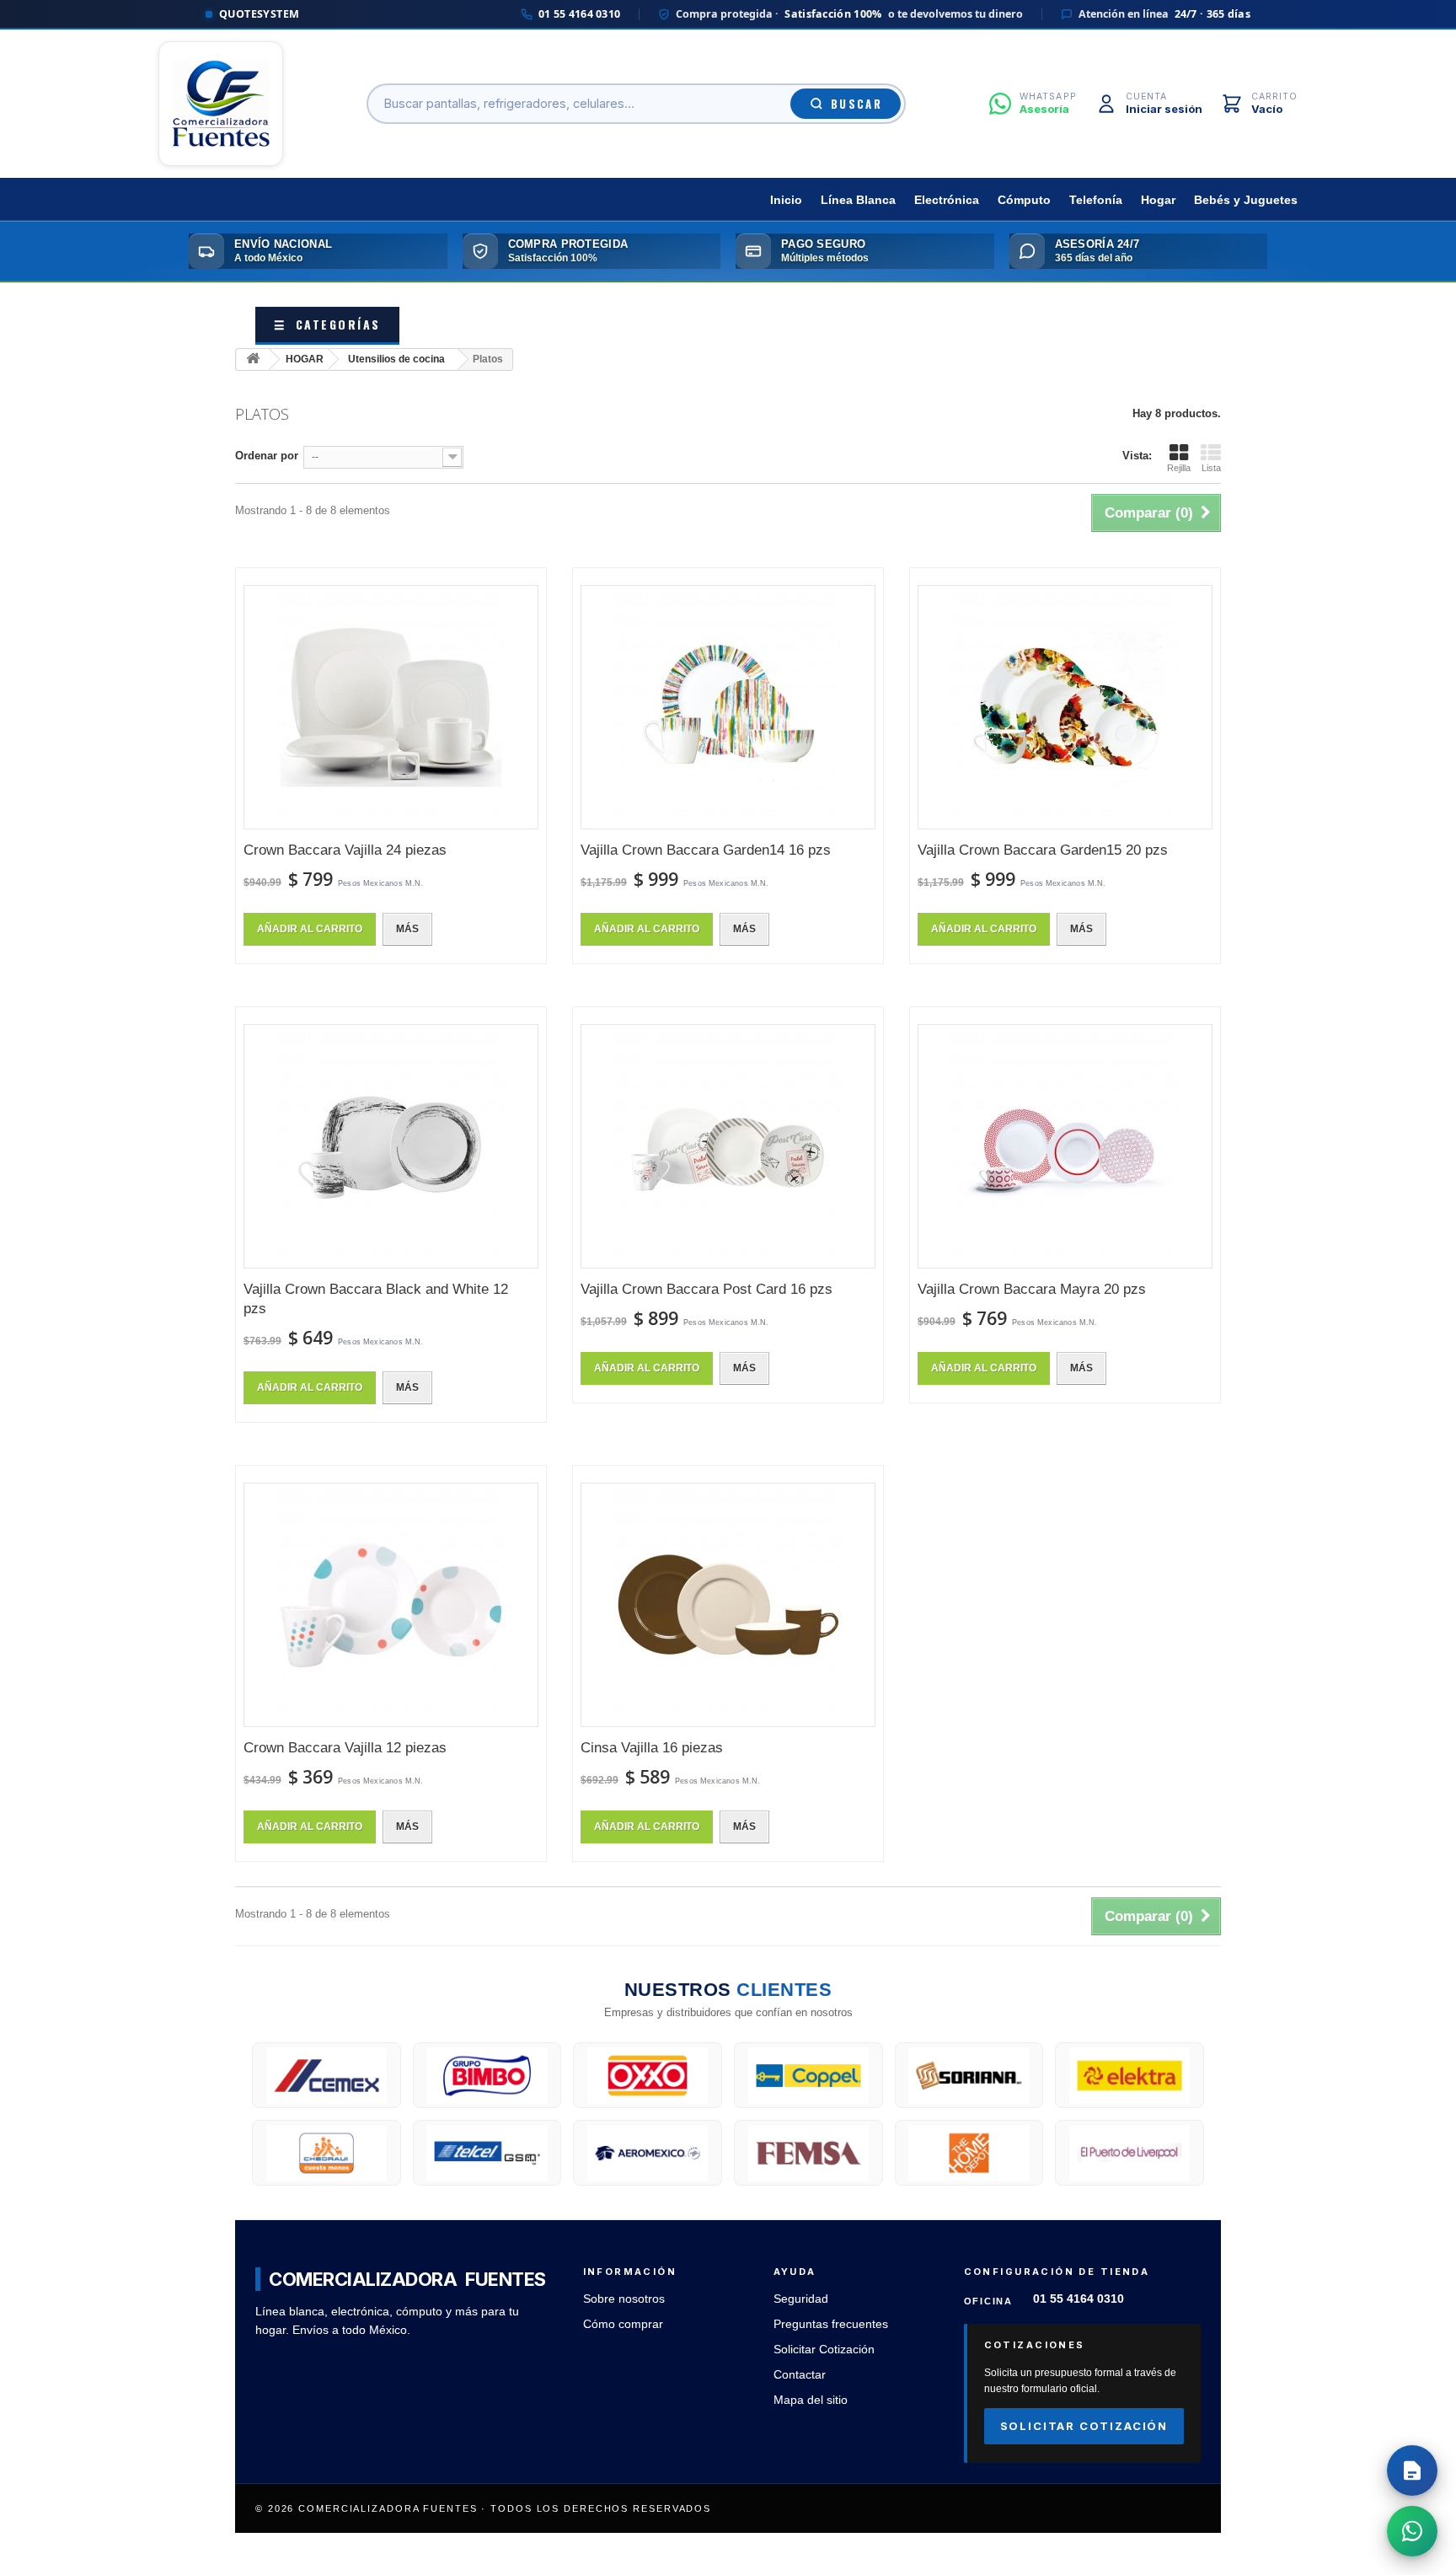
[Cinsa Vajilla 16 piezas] (728, 1605)
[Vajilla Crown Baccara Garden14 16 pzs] (728, 707)
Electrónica (947, 200)
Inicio (786, 200)
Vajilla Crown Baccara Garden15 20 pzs (1043, 850)
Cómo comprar (623, 2324)
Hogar (1158, 200)
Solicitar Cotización (824, 2350)
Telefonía (1096, 200)
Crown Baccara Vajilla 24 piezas (345, 850)
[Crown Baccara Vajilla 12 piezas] (391, 1605)
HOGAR (305, 359)
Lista (1211, 468)
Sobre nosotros (624, 2299)
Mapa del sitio (811, 2400)
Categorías (327, 324)
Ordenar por (267, 456)
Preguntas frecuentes (831, 2324)
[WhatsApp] (1412, 2531)
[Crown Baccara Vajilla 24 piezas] (391, 707)
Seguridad (801, 2299)
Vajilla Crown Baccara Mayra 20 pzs (1032, 1289)
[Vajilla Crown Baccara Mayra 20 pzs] (1065, 1146)
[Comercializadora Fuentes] (221, 104)
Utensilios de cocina (396, 359)
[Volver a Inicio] (253, 359)
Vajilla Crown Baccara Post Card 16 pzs (707, 1289)
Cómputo (1024, 200)
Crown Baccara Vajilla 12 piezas (345, 1748)
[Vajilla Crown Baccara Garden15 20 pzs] (1065, 707)
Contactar (800, 2375)
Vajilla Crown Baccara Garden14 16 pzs (706, 850)
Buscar (856, 104)
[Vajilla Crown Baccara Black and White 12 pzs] (391, 1146)
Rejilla (1179, 468)
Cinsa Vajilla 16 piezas (652, 1748)
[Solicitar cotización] (1412, 2470)
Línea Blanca (858, 200)
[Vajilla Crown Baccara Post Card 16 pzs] (728, 1146)
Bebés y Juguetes (1246, 200)
